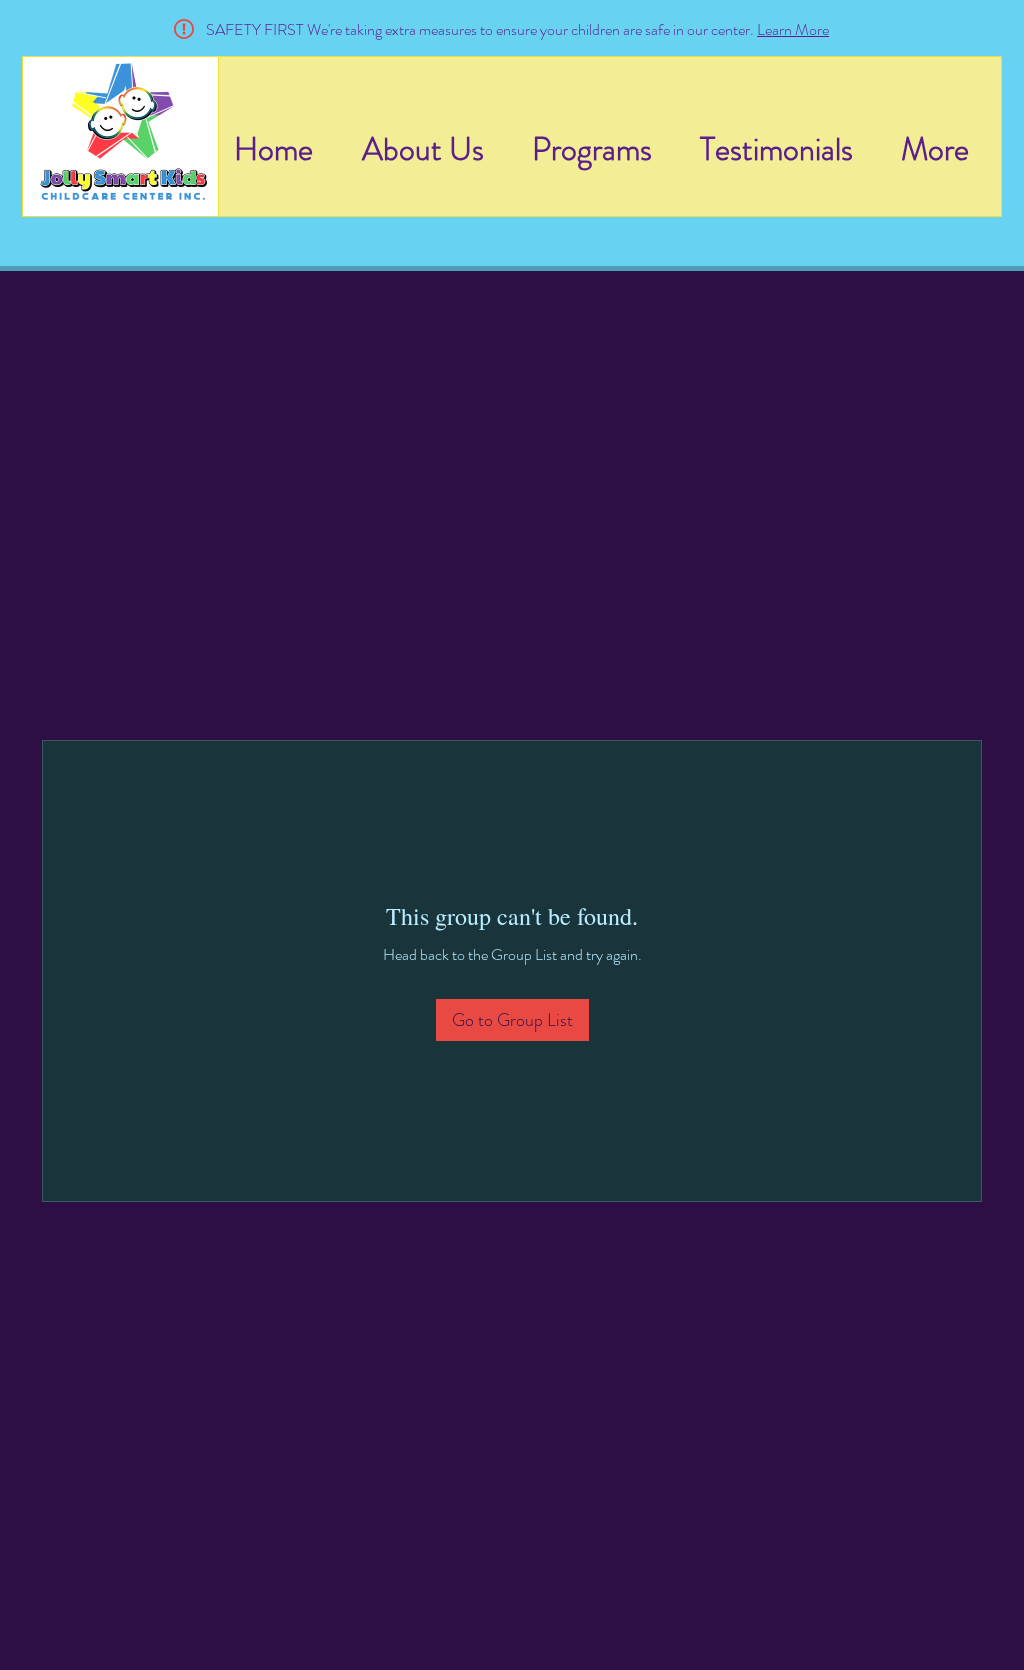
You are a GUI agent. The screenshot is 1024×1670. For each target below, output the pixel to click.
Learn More (793, 29)
